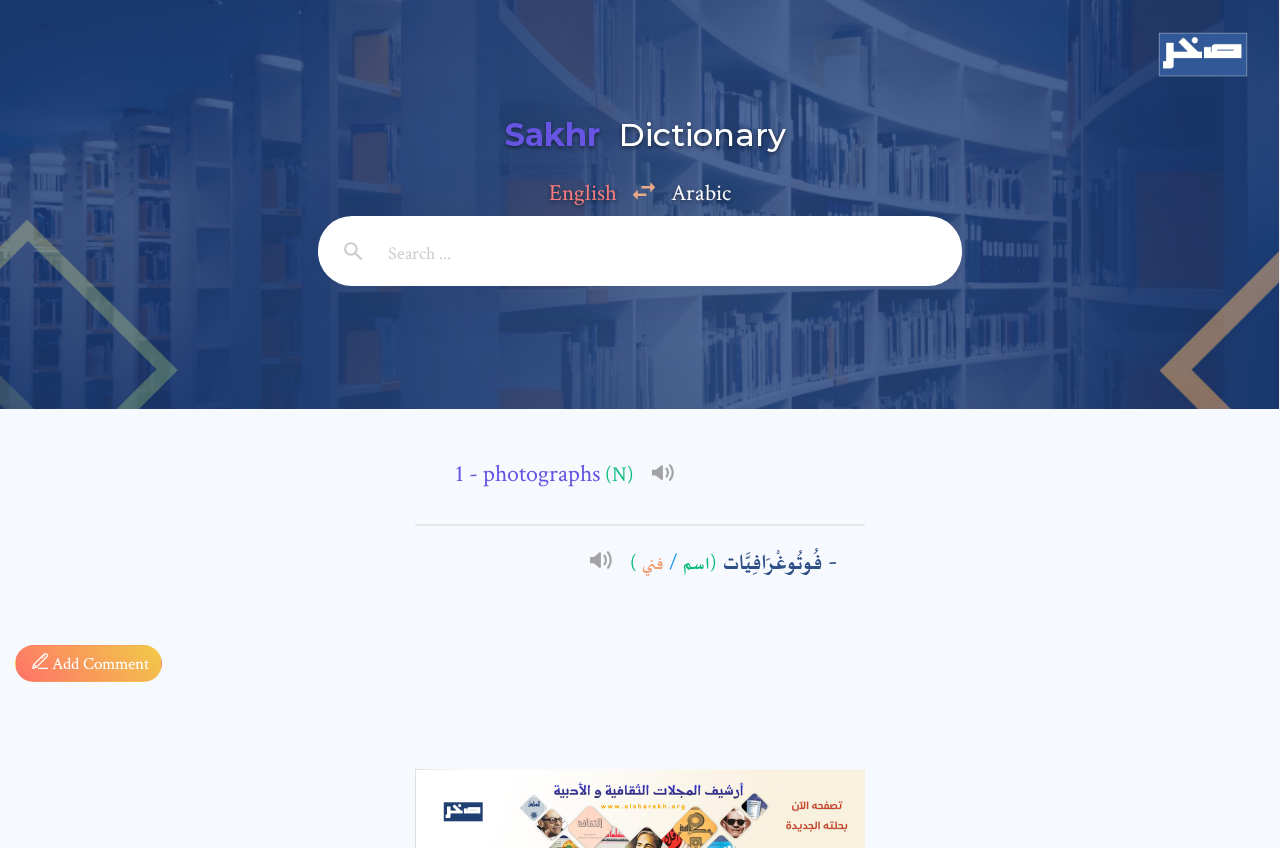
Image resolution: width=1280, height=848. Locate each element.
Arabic (701, 193)
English (583, 193)
